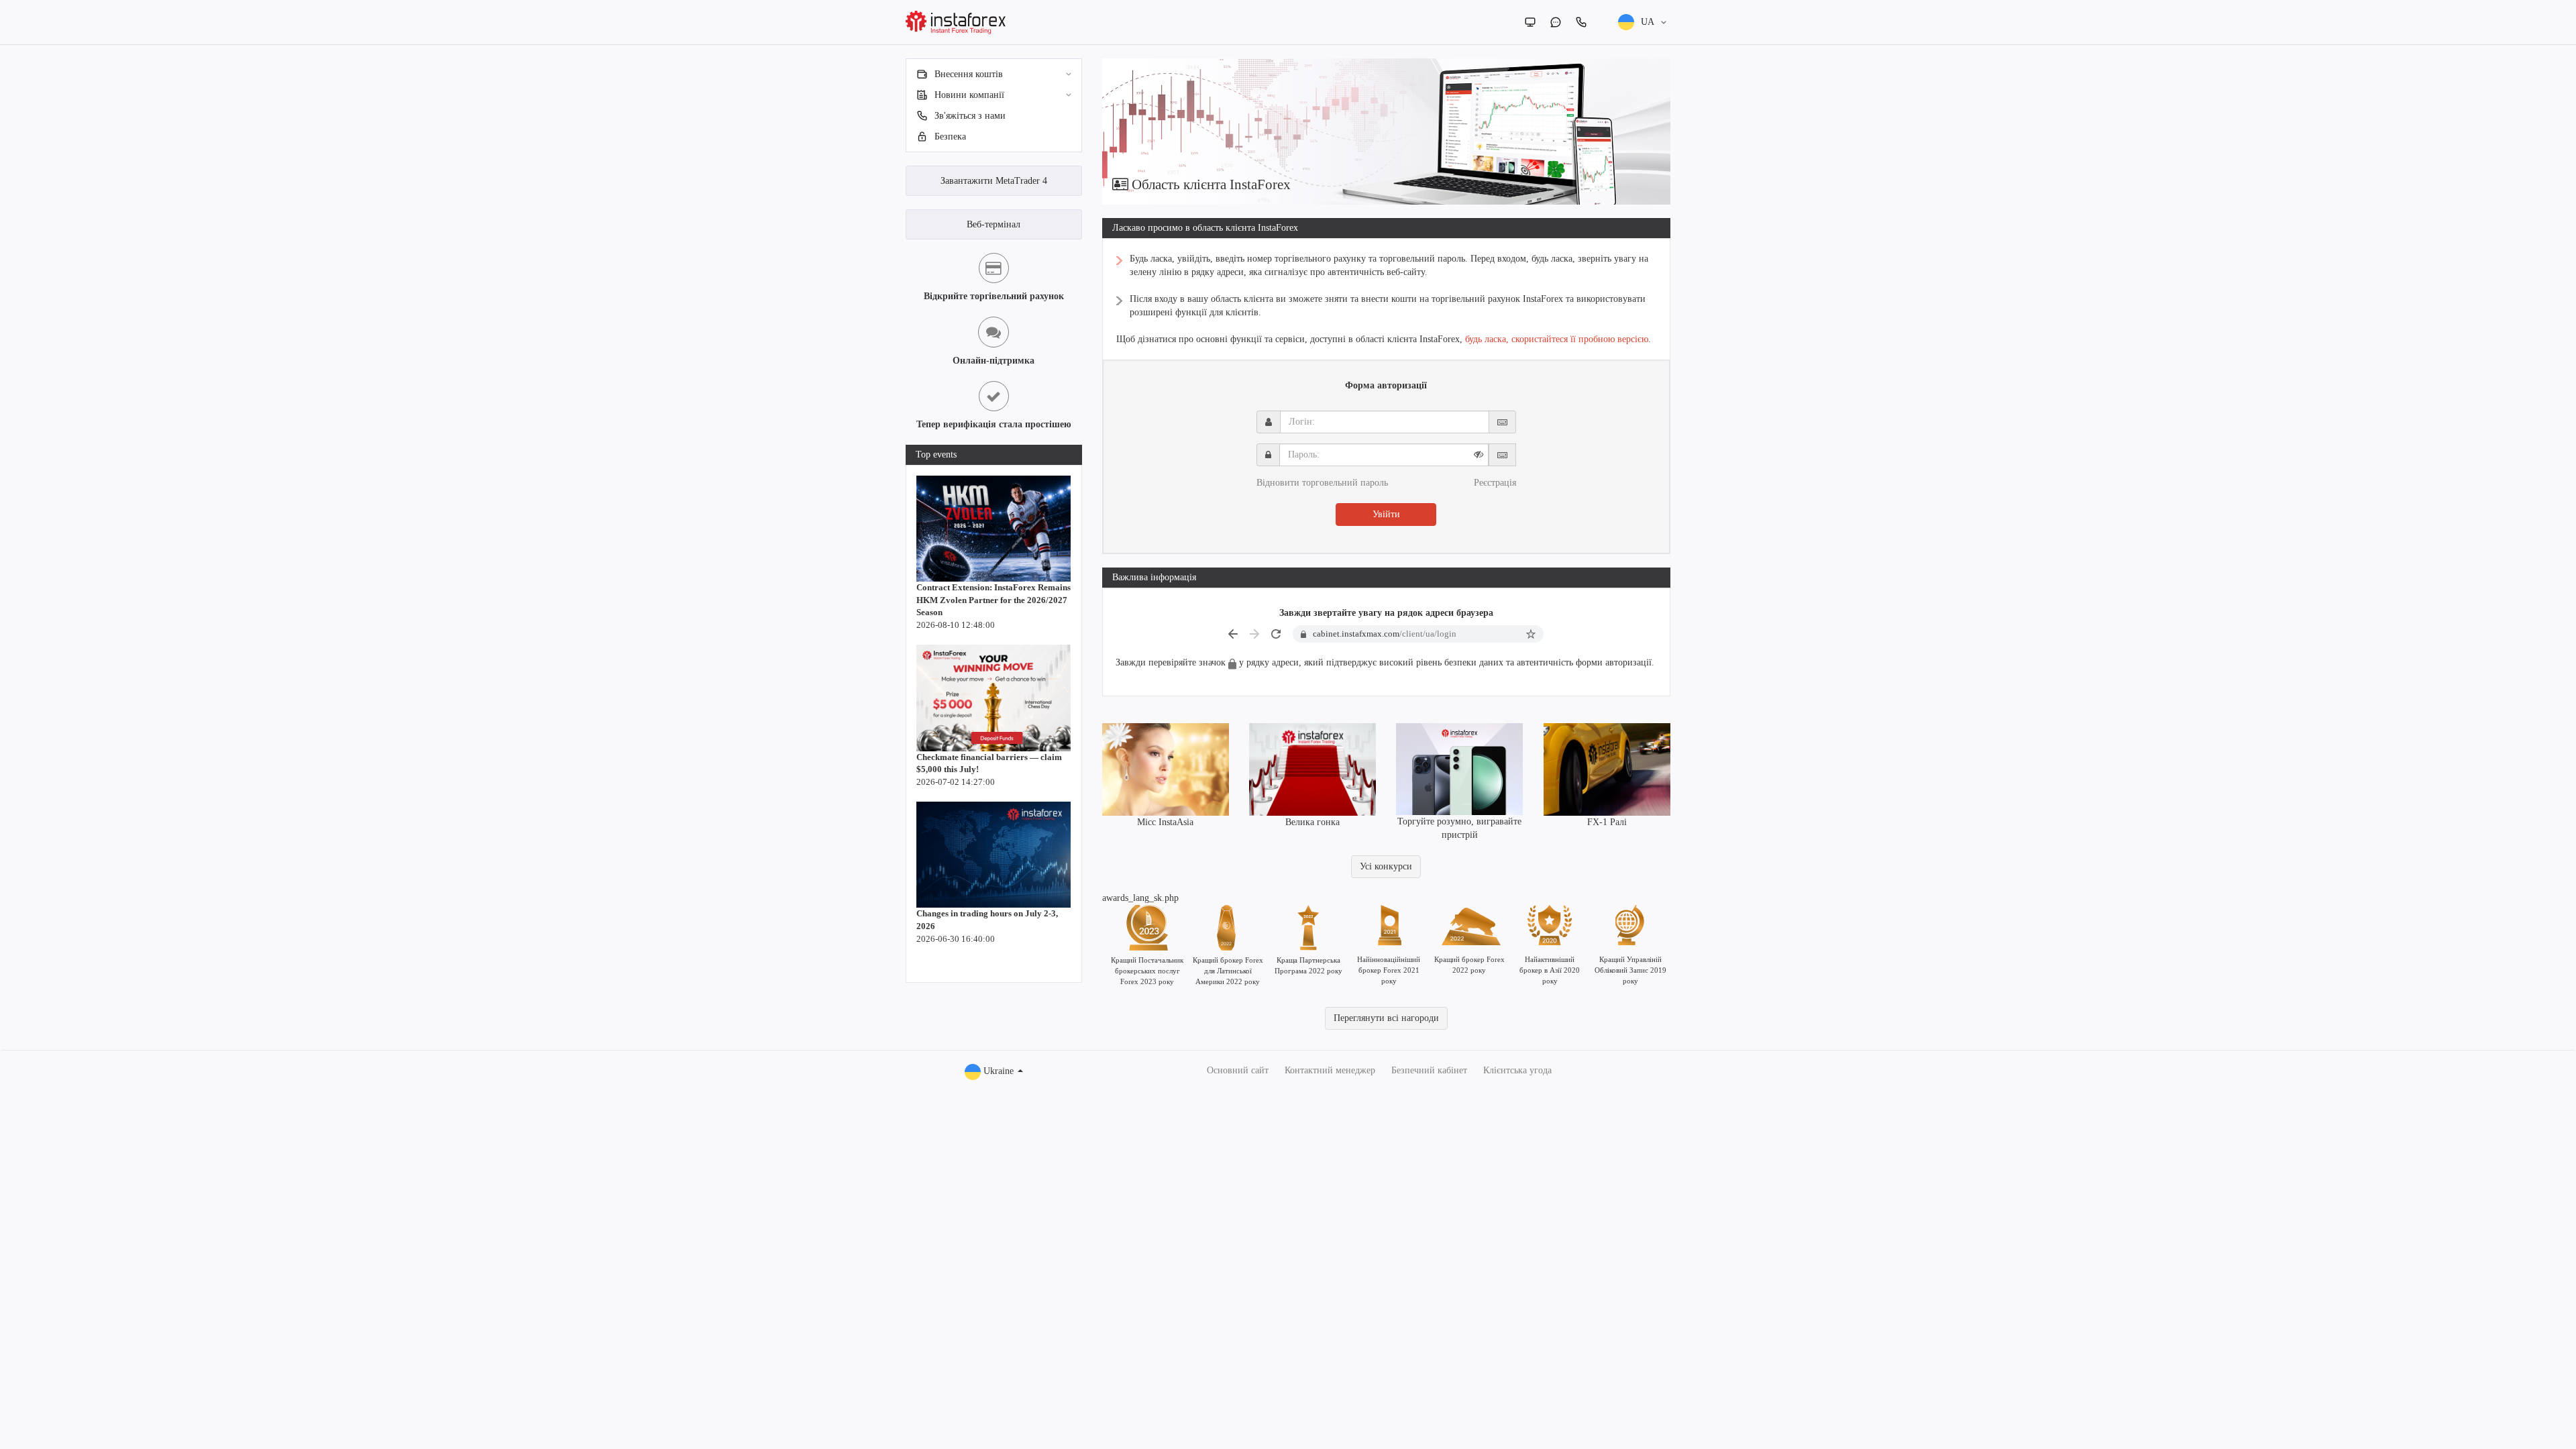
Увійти (1386, 514)
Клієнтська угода (1517, 1070)
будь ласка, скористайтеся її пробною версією (1557, 339)
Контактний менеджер (1330, 1070)
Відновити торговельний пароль (1322, 483)
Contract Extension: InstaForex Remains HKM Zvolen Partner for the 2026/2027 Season (994, 600)
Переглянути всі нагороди (1386, 1018)
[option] (1387, 131)
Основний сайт (1238, 1070)
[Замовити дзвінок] (1581, 22)
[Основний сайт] (1530, 22)
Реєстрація (1495, 483)
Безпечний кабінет (1429, 1070)
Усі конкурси (1386, 866)
